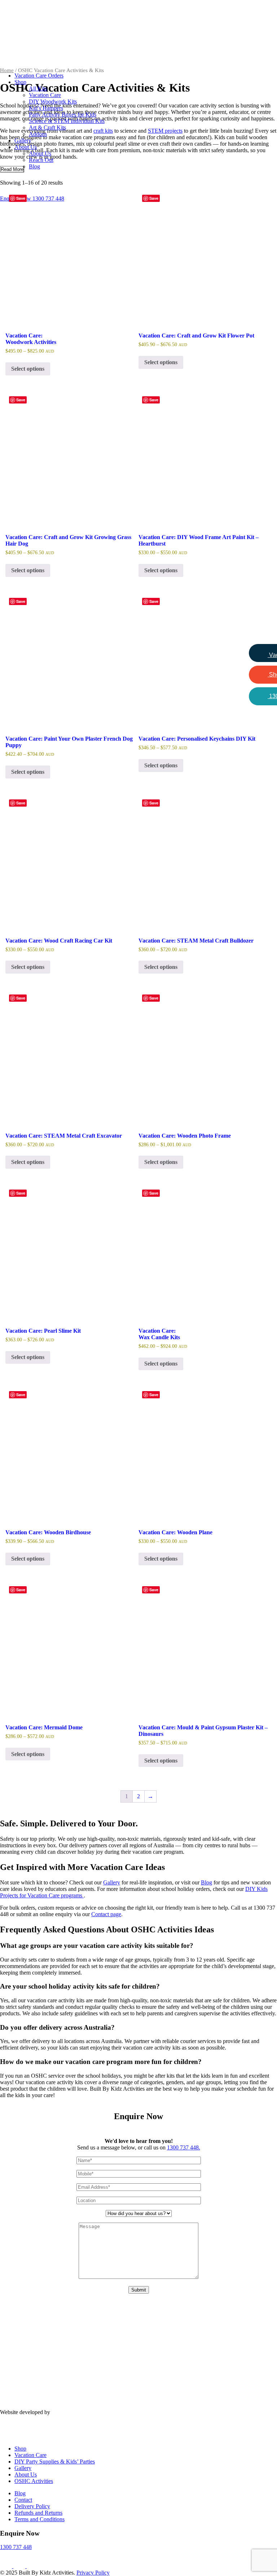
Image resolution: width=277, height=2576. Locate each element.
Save (21, 198)
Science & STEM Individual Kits (67, 121)
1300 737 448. (184, 2147)
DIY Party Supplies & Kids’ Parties (55, 2462)
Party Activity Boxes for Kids (63, 114)
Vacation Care (45, 95)
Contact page (106, 1914)
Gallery (23, 140)
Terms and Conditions (39, 2519)
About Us (26, 147)
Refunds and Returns (38, 2513)
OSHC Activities (34, 2481)
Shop (20, 82)
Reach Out (41, 160)
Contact (23, 2500)
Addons (38, 134)
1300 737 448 (16, 2547)
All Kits (38, 89)
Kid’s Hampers (46, 108)
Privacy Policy (93, 2573)
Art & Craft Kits (47, 127)
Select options (28, 369)
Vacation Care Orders (39, 76)
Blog (34, 166)
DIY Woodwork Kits (53, 102)
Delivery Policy (32, 2506)
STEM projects (165, 131)
